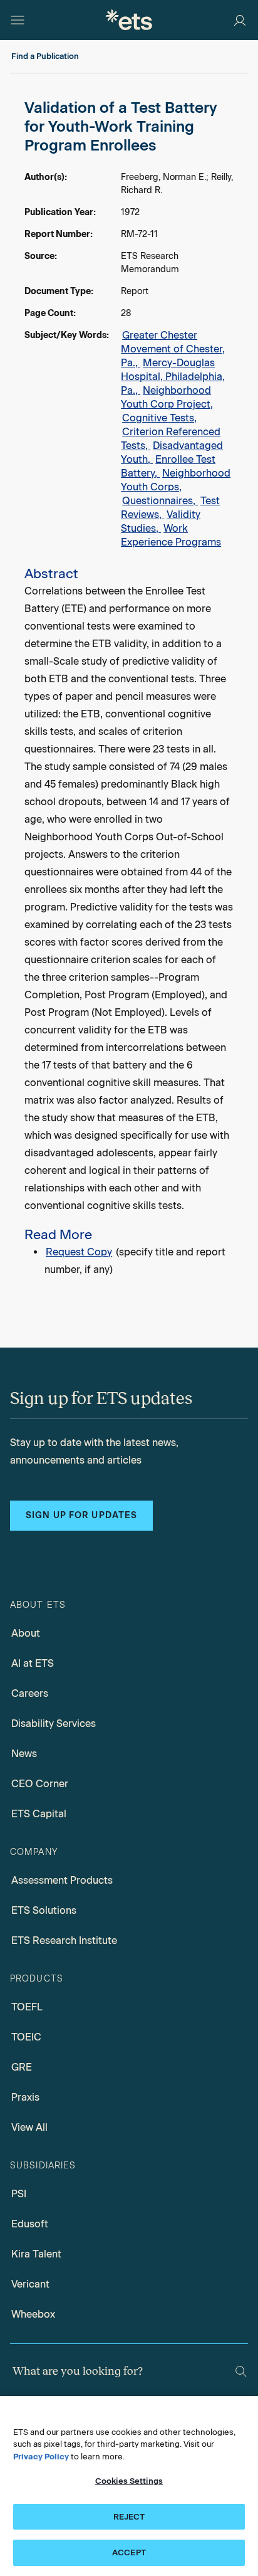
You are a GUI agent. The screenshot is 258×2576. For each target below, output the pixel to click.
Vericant (30, 2284)
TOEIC (26, 2037)
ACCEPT (129, 2552)
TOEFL (27, 2007)
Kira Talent (36, 2254)
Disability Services (54, 1723)
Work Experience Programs (171, 535)
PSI (19, 2194)
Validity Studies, (161, 521)
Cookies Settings (129, 2481)
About (26, 1633)
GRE (22, 2067)
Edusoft (30, 2224)
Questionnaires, (160, 501)
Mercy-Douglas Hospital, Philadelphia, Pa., (173, 377)
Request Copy (79, 1252)
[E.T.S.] (129, 20)
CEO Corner (40, 1784)
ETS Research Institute (64, 1940)
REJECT (129, 2517)
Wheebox (33, 2314)
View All (29, 2127)
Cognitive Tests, (159, 418)
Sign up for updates (81, 1515)
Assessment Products (62, 1880)
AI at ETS (33, 1663)
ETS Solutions (44, 1910)
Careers (30, 1693)
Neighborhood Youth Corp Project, (167, 397)
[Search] (241, 2372)
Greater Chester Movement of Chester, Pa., (173, 349)
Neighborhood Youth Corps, (176, 480)
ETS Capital (39, 1814)
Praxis (25, 2097)
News (24, 1754)
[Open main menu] (18, 20)
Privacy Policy (41, 2457)
